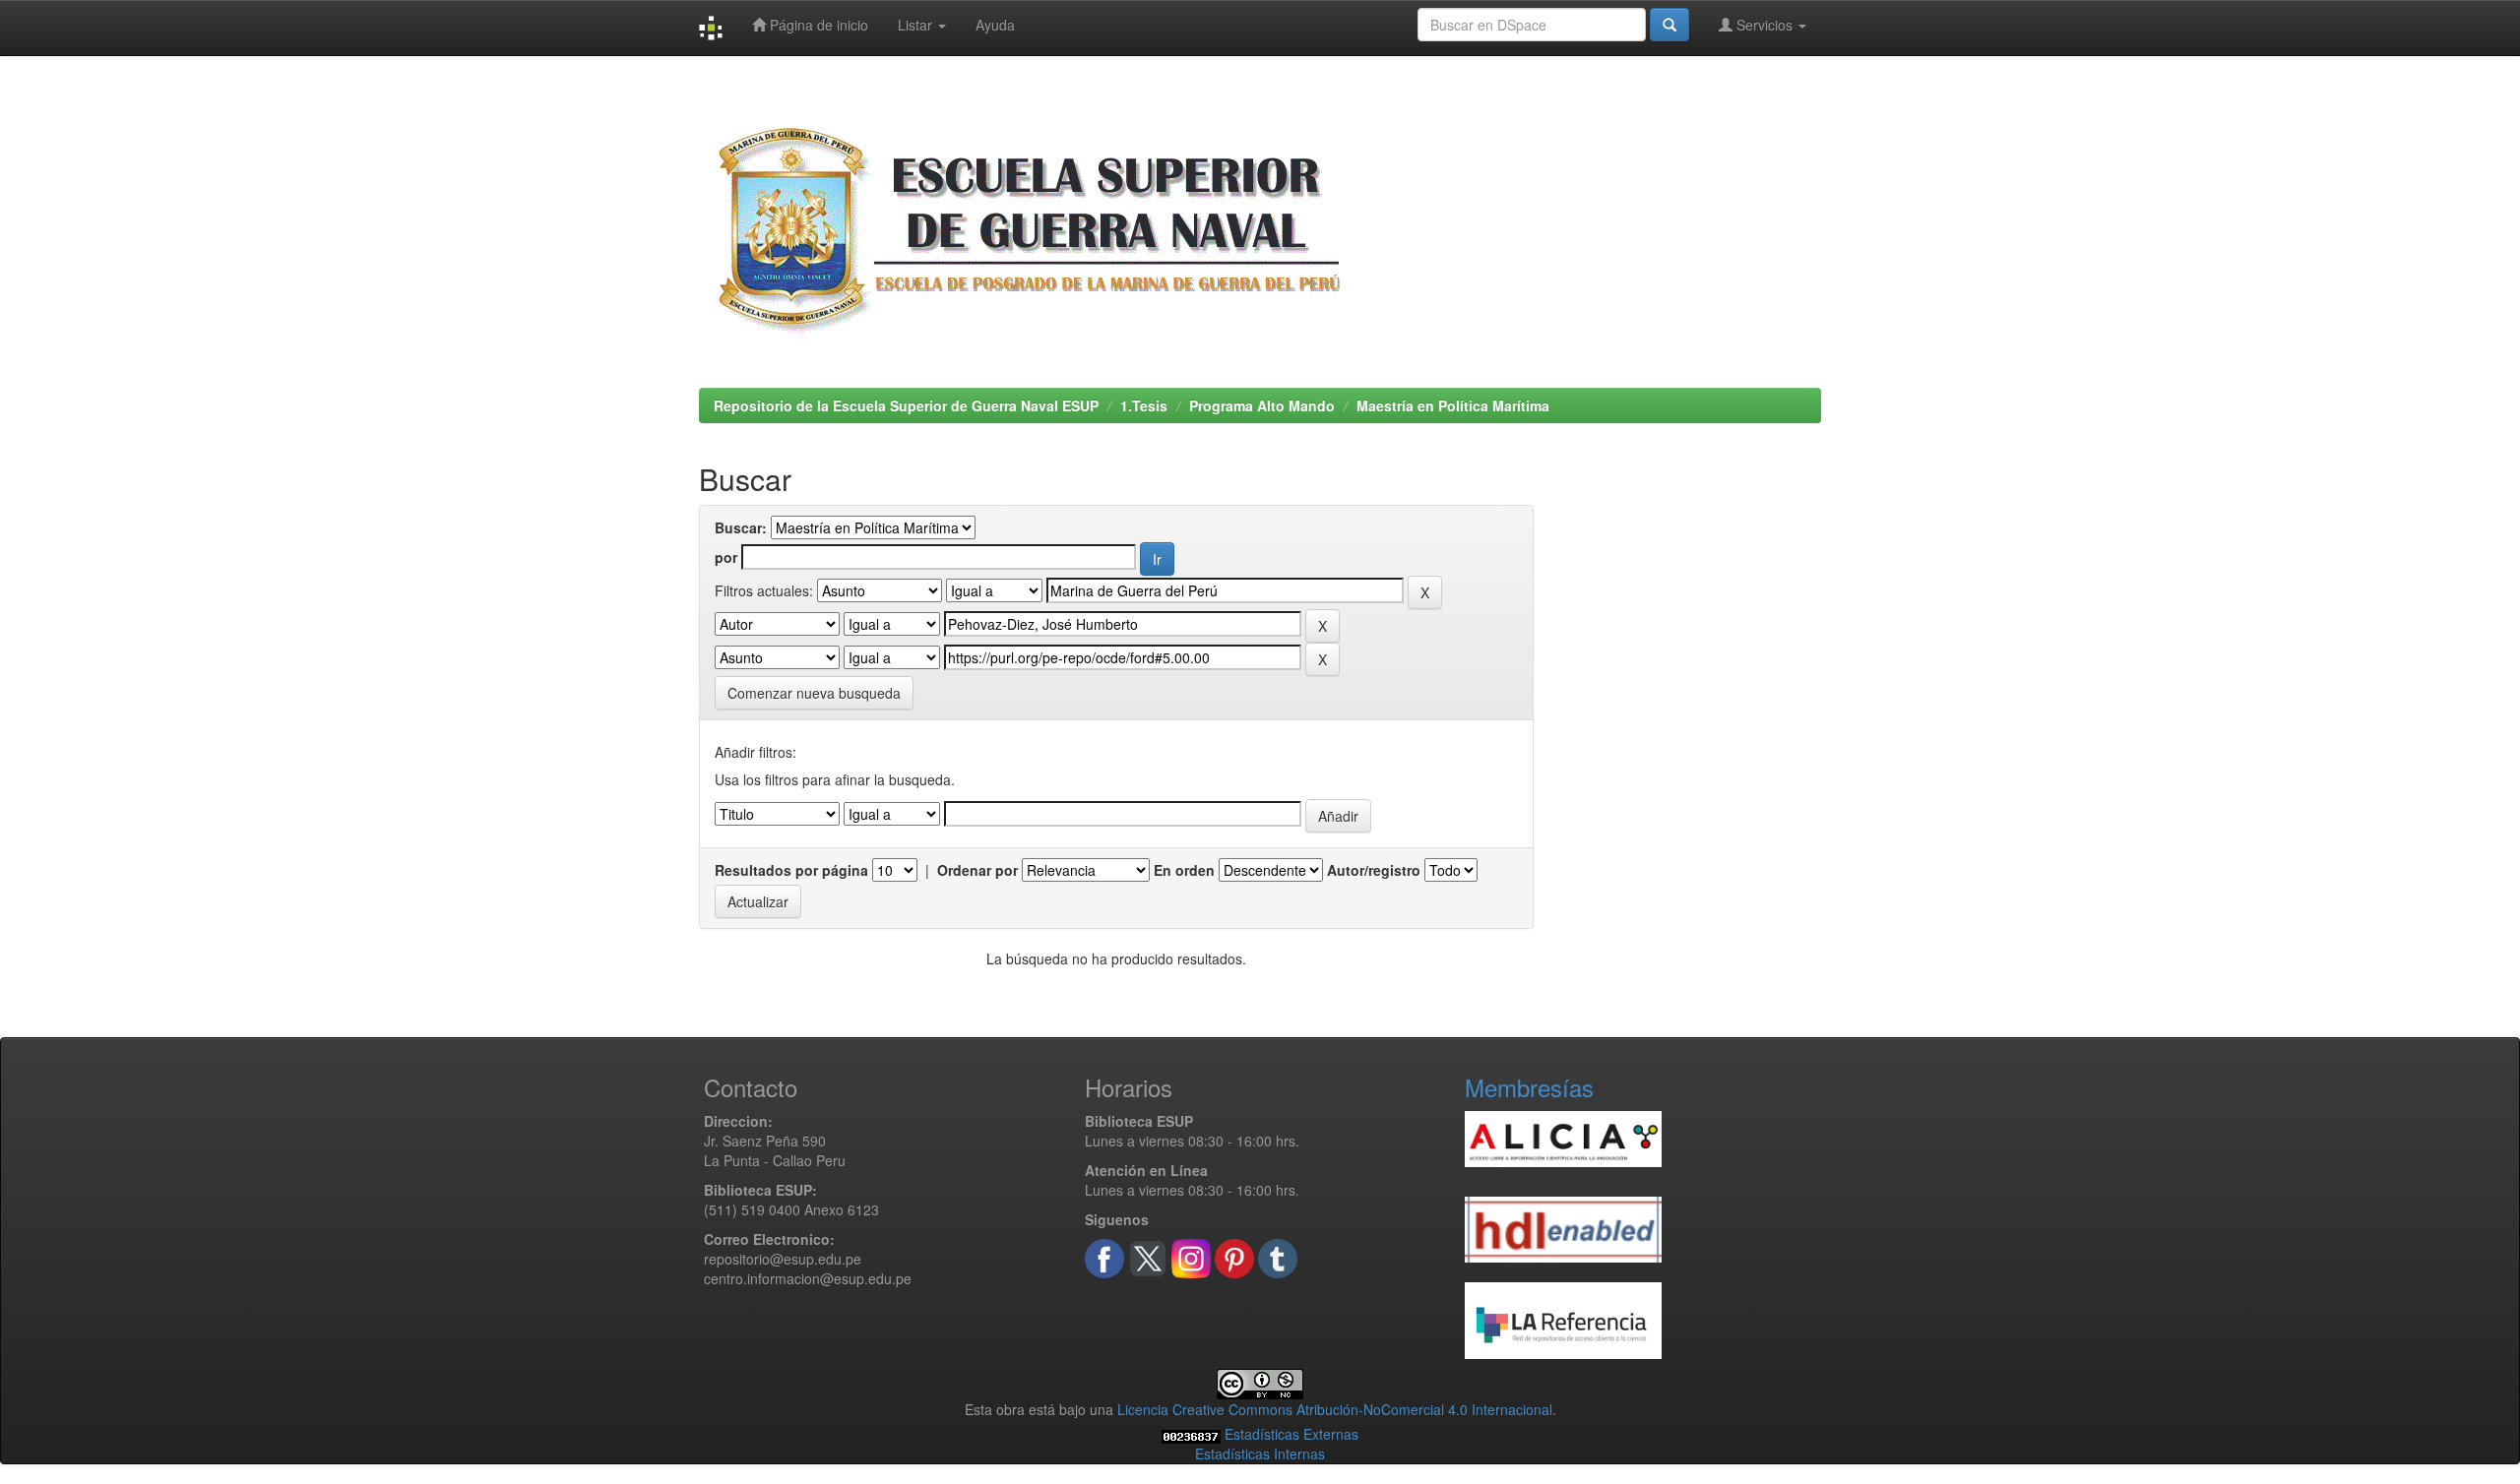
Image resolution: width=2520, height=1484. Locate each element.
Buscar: (741, 527)
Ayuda (995, 25)
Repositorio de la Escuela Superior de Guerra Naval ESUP (906, 405)
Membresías (1529, 1087)
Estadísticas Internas (1260, 1453)
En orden (1184, 870)
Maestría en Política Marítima (1453, 405)
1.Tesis (1144, 405)
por (726, 557)
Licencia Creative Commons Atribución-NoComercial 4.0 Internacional (1335, 1409)
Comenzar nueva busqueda (814, 693)
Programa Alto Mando (1262, 405)
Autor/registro (1374, 870)
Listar (917, 25)
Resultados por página (791, 870)
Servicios (1764, 25)
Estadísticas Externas (1291, 1434)
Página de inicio (817, 25)
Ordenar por (977, 870)
